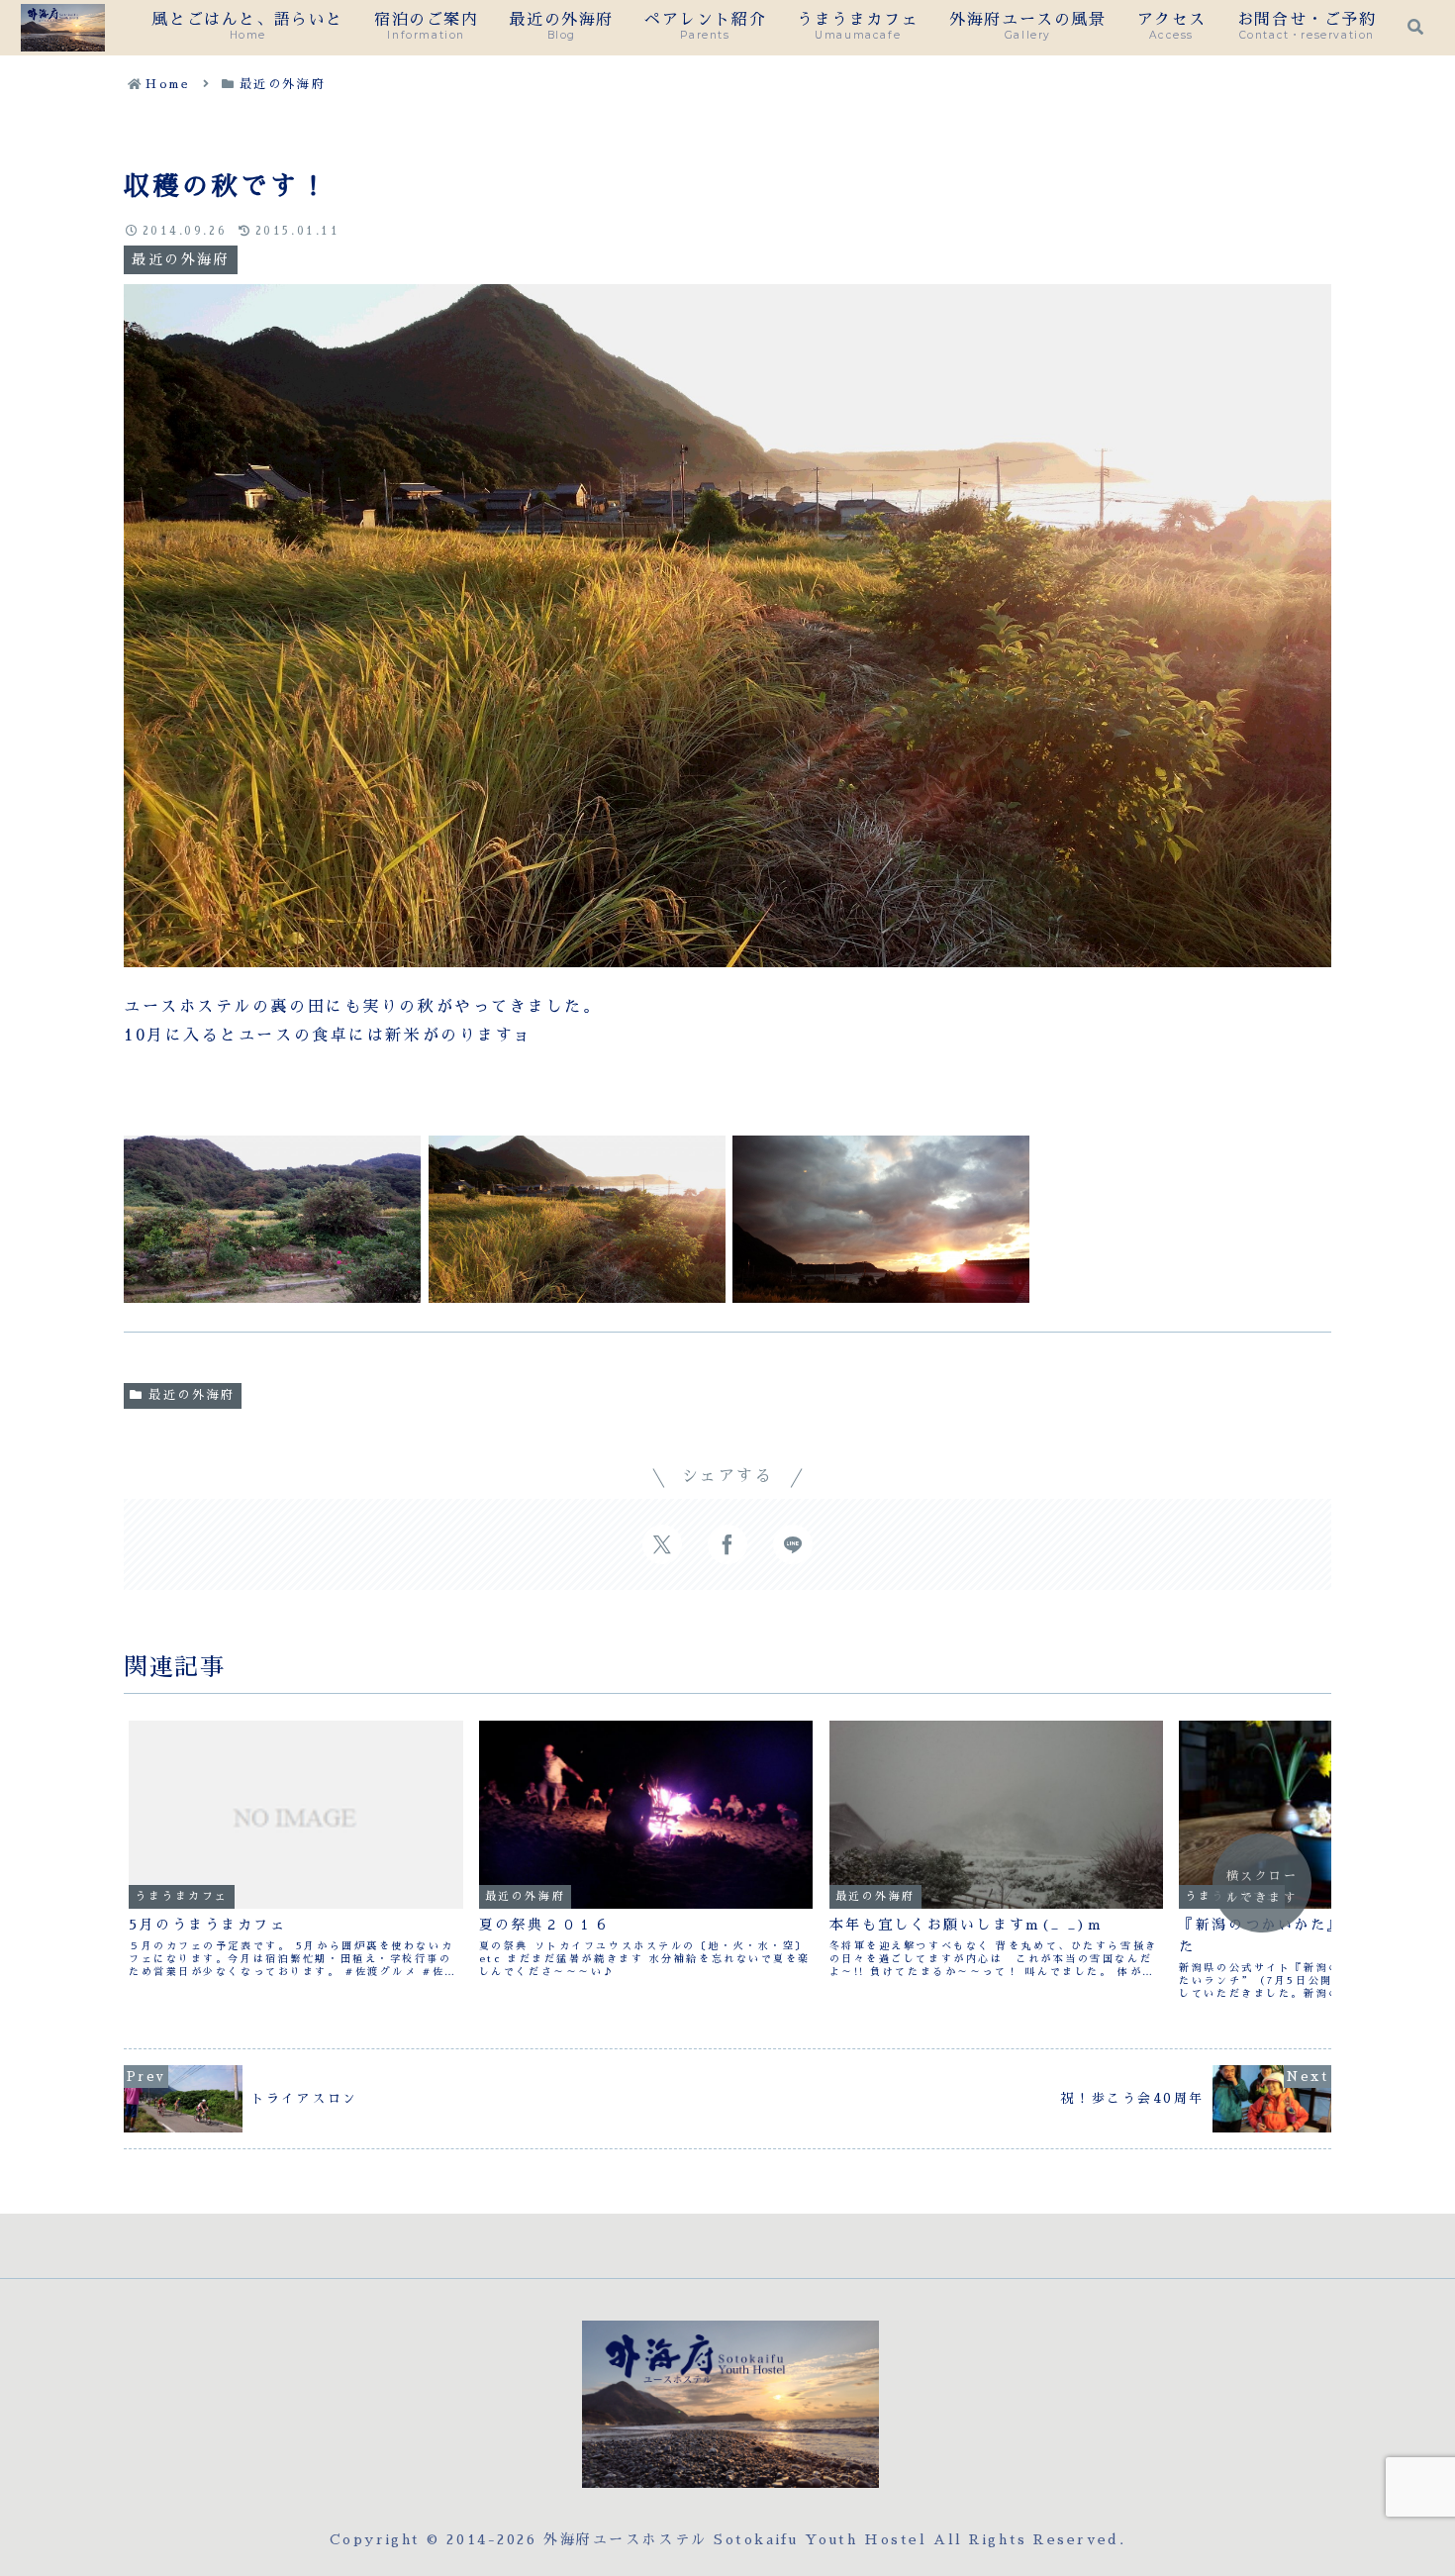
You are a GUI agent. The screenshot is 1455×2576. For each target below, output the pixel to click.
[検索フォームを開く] (1415, 27)
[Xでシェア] (662, 1544)
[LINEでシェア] (793, 1544)
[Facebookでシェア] (727, 1544)
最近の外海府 (192, 1395)
